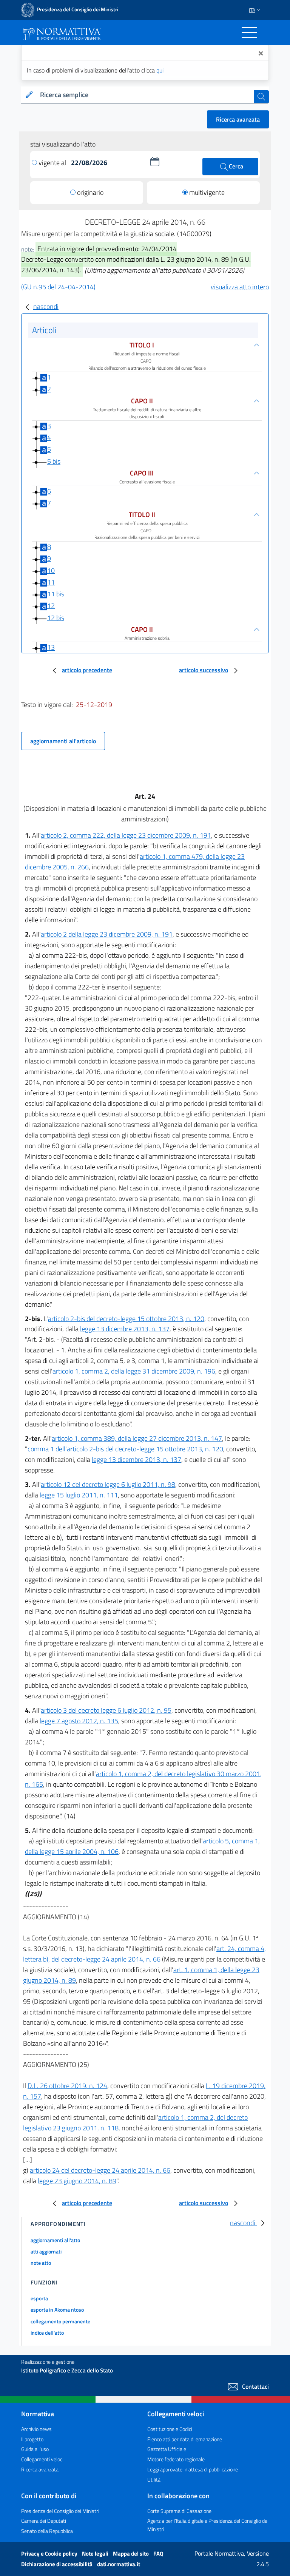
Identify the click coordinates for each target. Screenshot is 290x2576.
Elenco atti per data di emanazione (185, 2439)
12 (51, 606)
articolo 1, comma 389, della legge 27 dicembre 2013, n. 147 (137, 1438)
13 (51, 647)
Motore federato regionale (176, 2459)
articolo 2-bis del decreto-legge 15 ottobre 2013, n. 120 (126, 1319)
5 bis (54, 461)
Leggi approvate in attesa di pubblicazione (193, 2469)
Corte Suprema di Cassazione (179, 2511)
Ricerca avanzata (238, 119)
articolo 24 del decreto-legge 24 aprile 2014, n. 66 (100, 2170)
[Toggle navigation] (249, 32)
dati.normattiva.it (119, 2564)
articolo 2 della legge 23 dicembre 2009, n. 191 (107, 934)
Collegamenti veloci (42, 2459)
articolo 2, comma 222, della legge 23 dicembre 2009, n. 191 (126, 835)
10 (51, 570)
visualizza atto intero (240, 287)
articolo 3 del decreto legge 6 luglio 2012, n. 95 (106, 1710)
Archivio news (36, 2429)
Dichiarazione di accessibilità (57, 2564)
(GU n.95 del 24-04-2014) (58, 287)
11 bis (56, 594)
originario (90, 192)
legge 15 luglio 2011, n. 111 (79, 1495)
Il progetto (32, 2439)
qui (160, 70)
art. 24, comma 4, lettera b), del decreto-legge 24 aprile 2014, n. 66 (144, 1954)
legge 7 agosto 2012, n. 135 (79, 1721)
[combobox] (145, 95)
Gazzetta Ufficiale (167, 2449)
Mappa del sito (131, 2554)
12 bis (56, 618)
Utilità (154, 2480)
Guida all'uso (35, 2449)
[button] (155, 162)
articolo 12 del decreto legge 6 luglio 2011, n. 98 (108, 1484)
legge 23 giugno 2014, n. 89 (77, 2181)
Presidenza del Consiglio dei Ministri (60, 2511)
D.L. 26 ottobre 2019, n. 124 (67, 2086)
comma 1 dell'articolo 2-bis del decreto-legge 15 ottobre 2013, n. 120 (125, 1449)
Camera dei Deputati (44, 2521)
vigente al (53, 163)
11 (51, 582)
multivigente (207, 192)
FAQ (158, 2554)
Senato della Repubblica (47, 2531)
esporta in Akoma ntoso (57, 2310)
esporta (39, 2298)
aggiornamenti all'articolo (63, 741)
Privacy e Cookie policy (50, 2554)
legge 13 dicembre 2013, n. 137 (125, 1329)
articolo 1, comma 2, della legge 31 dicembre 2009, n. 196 (134, 1371)
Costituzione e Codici (170, 2429)
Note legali (96, 2554)
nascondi (46, 306)
